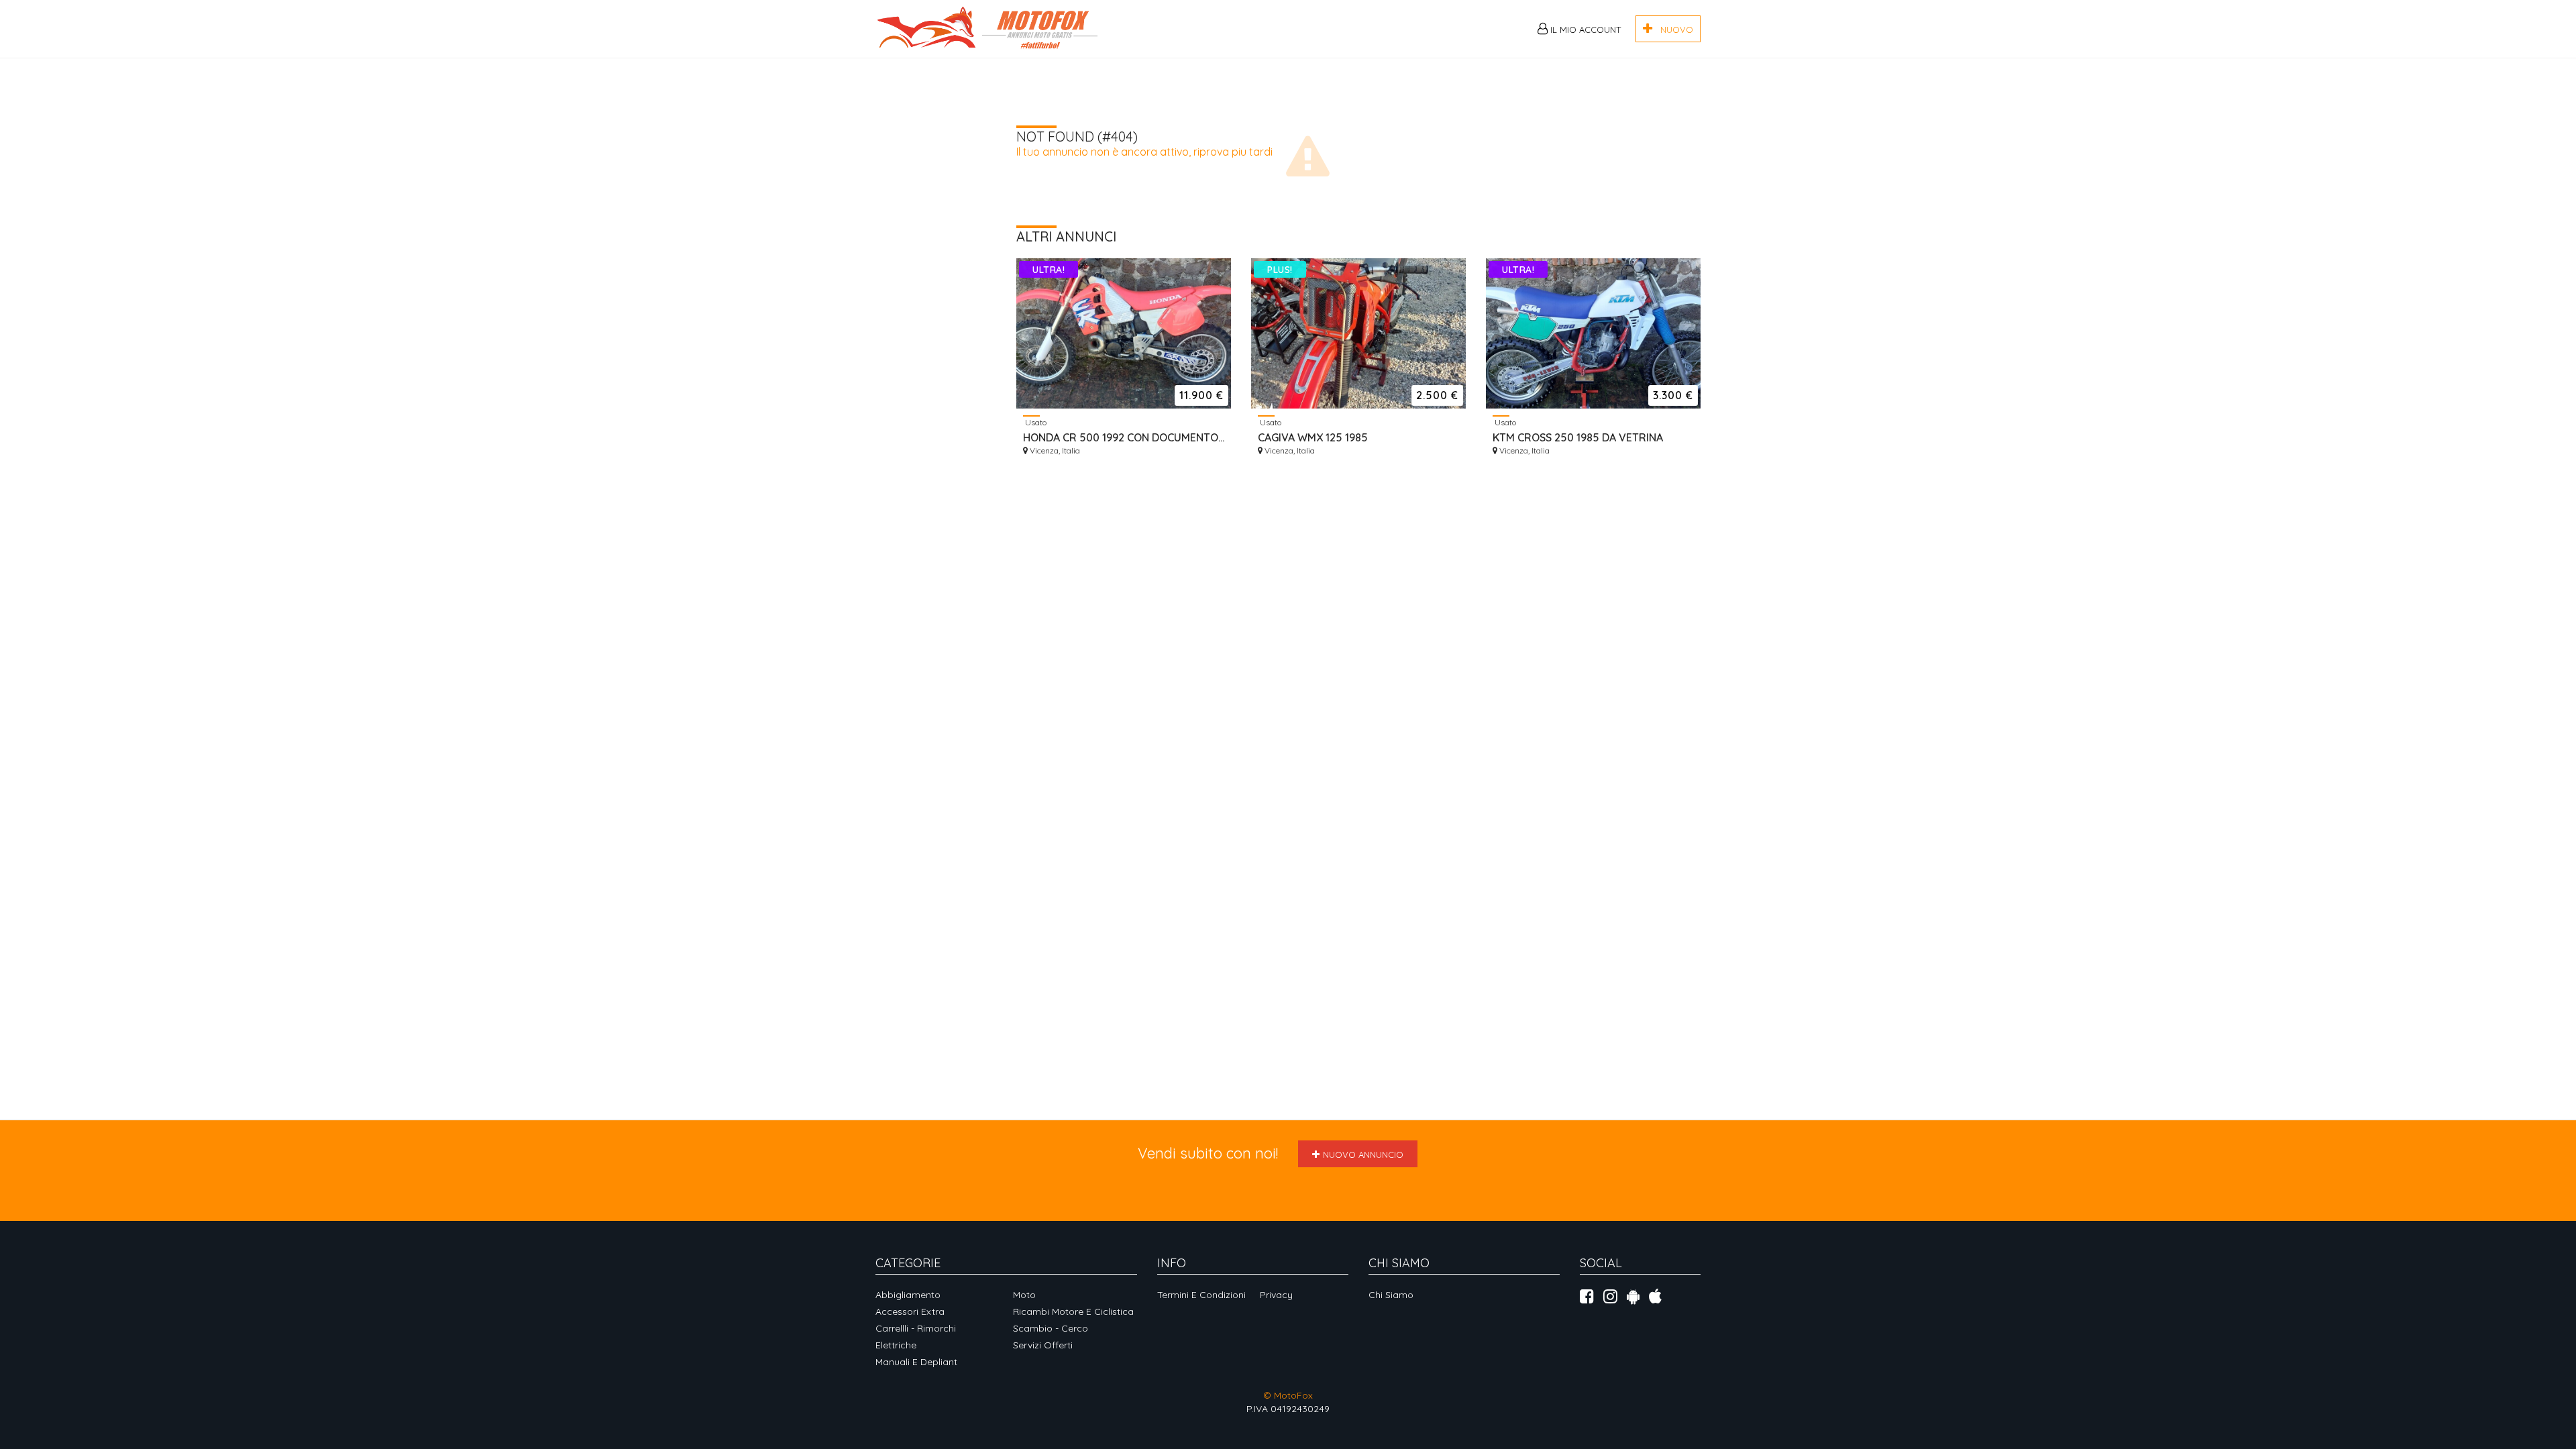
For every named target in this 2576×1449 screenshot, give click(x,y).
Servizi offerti (1043, 1345)
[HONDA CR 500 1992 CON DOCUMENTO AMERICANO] (1124, 333)
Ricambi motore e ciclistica (1073, 1311)
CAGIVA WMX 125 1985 (1313, 437)
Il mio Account (1584, 30)
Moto (1024, 1295)
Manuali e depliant (916, 1362)
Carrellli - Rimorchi (916, 1328)
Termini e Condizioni (1201, 1295)
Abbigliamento (908, 1295)
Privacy (1276, 1295)
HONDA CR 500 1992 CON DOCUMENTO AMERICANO (1124, 437)
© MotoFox (1288, 1395)
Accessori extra (910, 1311)
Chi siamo (1391, 1295)
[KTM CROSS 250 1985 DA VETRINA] (1593, 333)
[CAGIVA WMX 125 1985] (1358, 333)
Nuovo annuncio (1363, 1155)
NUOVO (1673, 30)
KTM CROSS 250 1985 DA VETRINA (1578, 437)
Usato (1035, 422)
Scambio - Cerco (1051, 1328)
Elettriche (896, 1345)
